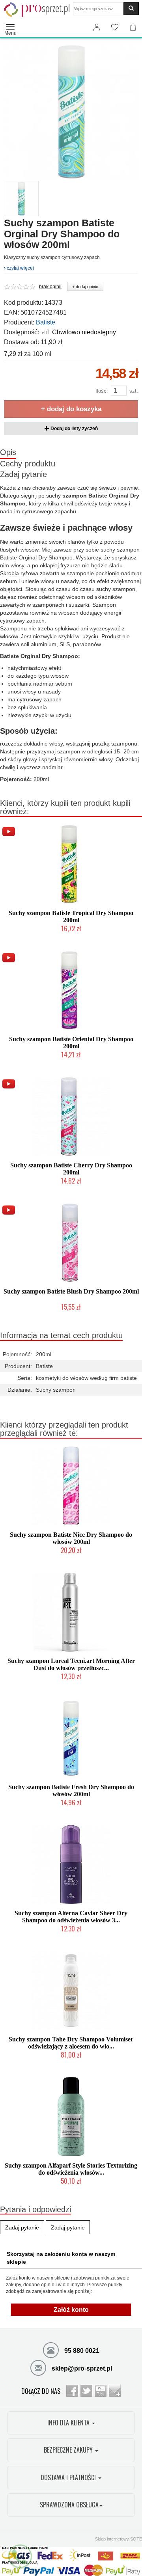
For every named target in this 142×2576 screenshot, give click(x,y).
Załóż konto (71, 2310)
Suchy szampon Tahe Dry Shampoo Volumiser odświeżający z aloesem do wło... (71, 2043)
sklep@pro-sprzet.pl (81, 2368)
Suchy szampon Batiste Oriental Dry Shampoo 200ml (71, 1043)
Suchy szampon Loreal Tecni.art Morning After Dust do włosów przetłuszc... (71, 1664)
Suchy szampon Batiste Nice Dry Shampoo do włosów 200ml (71, 1538)
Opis (8, 452)
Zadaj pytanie (23, 474)
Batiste (46, 322)
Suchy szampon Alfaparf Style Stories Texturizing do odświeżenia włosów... (71, 2169)
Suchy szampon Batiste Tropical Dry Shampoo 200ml (71, 916)
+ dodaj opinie (85, 287)
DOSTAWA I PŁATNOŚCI (69, 2477)
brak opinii (50, 287)
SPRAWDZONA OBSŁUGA (69, 2505)
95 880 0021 (81, 2351)
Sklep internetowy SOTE (119, 2539)
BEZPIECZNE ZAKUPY (69, 2450)
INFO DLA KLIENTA (69, 2423)
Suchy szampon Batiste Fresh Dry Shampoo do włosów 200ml (71, 1790)
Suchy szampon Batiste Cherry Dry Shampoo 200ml (71, 1169)
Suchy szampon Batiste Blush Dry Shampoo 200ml (71, 1291)
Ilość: (102, 391)
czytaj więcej (20, 268)
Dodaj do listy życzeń (74, 429)
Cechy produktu (28, 464)
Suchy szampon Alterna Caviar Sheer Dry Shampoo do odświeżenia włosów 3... (71, 1917)
